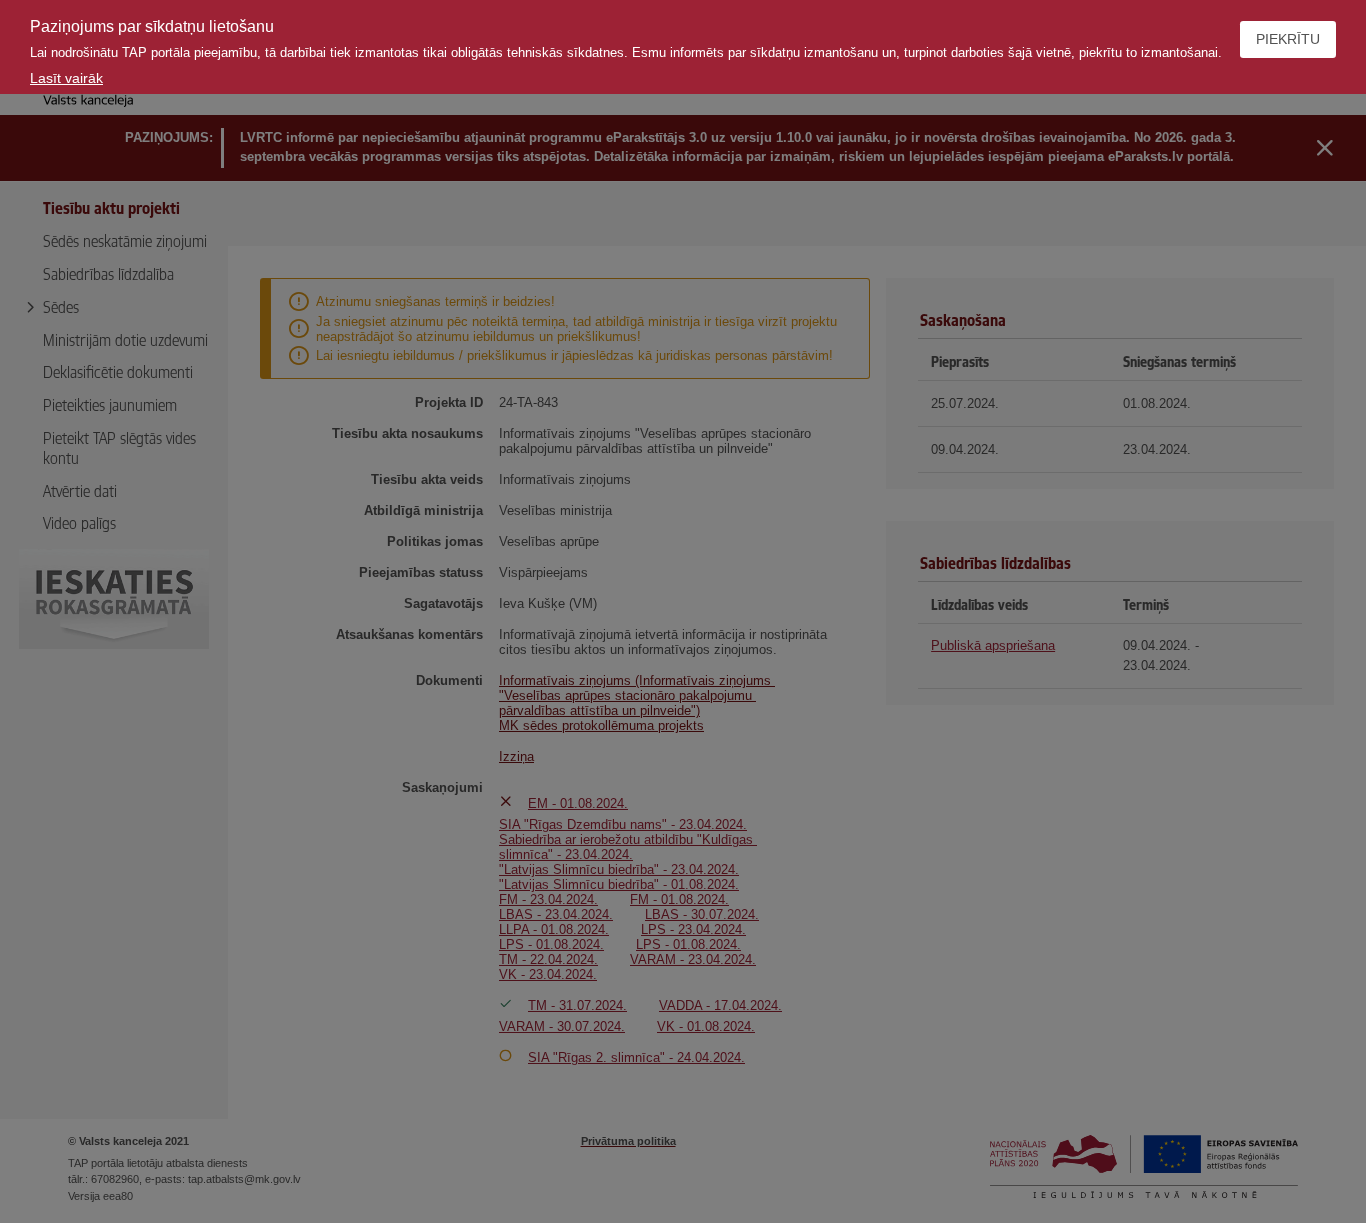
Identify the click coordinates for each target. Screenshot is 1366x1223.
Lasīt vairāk (66, 78)
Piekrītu (1288, 39)
